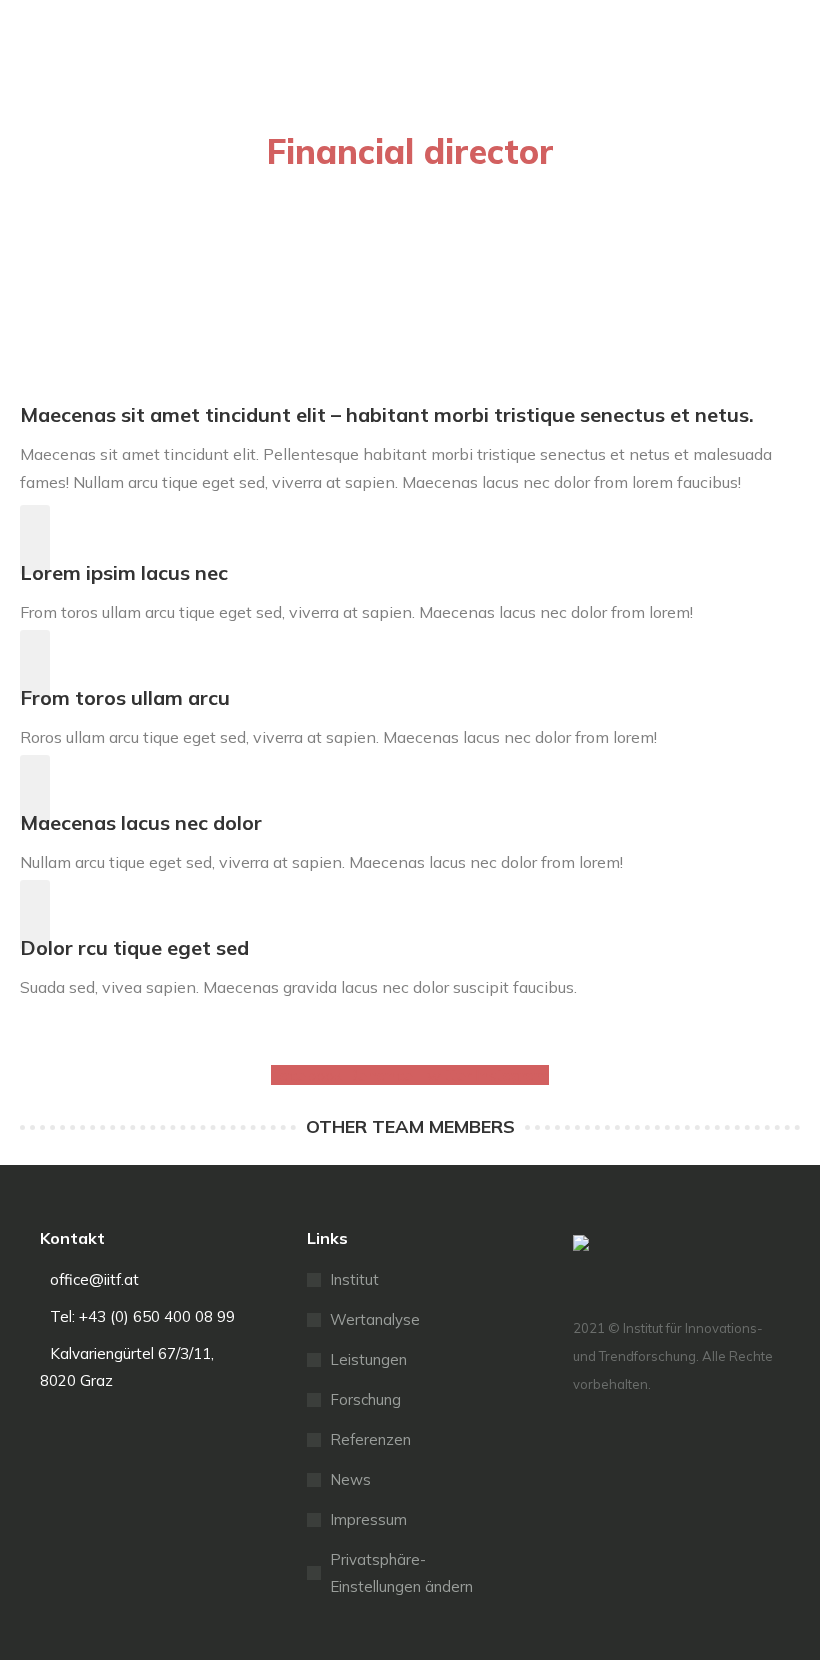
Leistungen (368, 1359)
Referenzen (370, 1439)
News (350, 1479)
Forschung (365, 1399)
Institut (354, 1279)
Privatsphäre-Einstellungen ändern (401, 1573)
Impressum (368, 1519)
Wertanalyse (375, 1319)
